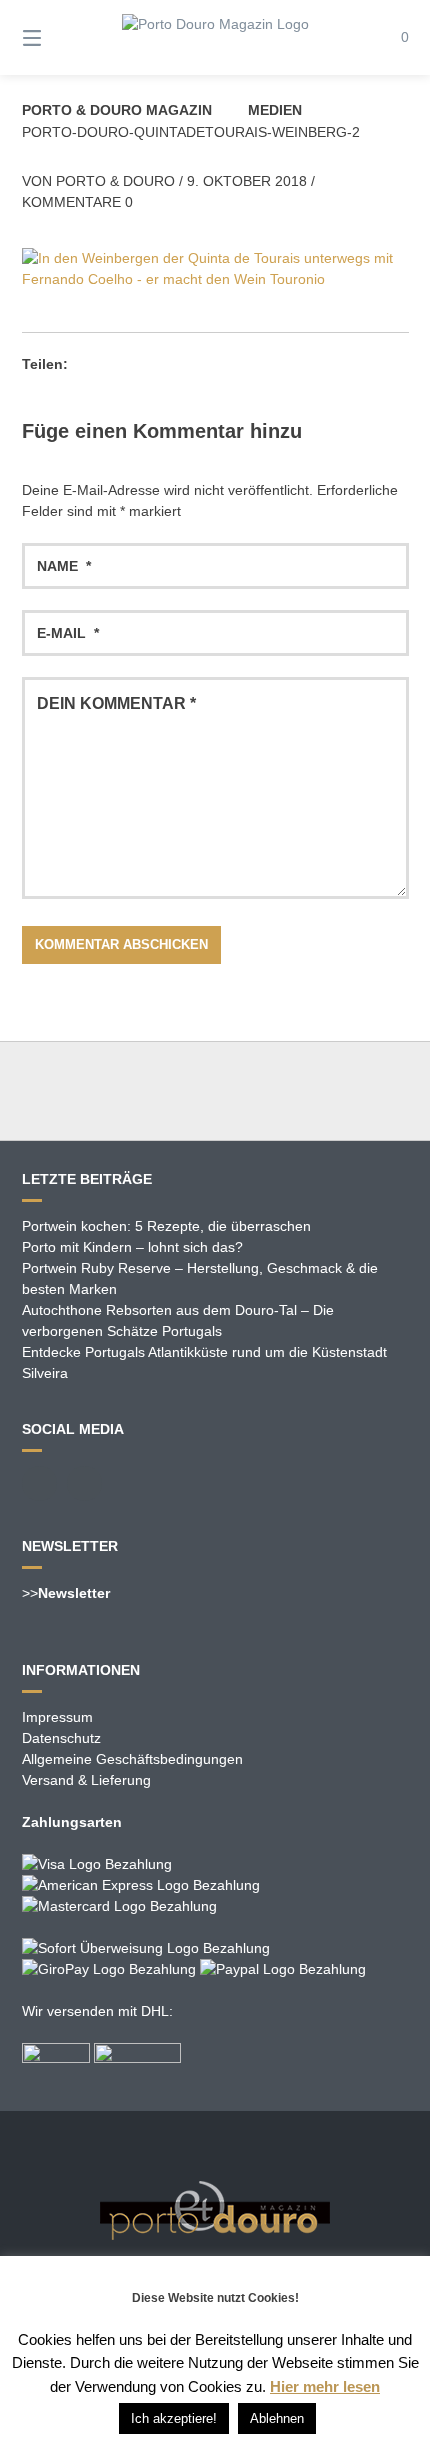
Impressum (57, 1717)
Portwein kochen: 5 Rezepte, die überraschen (166, 1226)
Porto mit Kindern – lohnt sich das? (132, 1247)
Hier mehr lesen (325, 2386)
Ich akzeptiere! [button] (174, 2418)
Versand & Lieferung (86, 1780)
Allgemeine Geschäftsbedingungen (132, 1759)
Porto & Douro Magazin (117, 110)
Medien (275, 110)
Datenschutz (61, 1738)
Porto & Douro (115, 181)
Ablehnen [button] (277, 2418)
